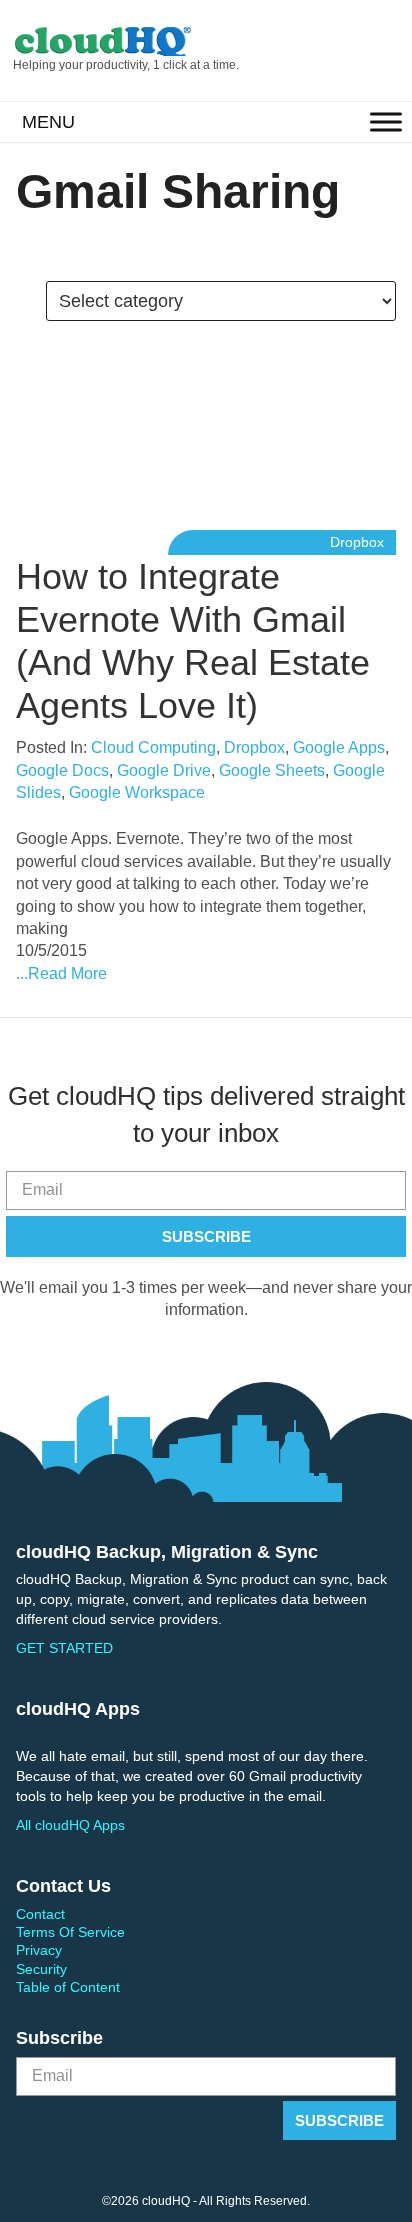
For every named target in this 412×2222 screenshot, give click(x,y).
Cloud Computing (153, 747)
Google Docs (62, 770)
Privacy (39, 1950)
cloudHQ (146, 41)
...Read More (61, 973)
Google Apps (339, 747)
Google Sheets (272, 770)
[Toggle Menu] (386, 122)
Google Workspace (137, 792)
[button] (48, 122)
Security (41, 1969)
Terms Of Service (70, 1932)
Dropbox (357, 542)
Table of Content (68, 1987)
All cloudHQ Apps (70, 1825)
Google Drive (164, 770)
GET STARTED (64, 1648)
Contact (40, 1914)
